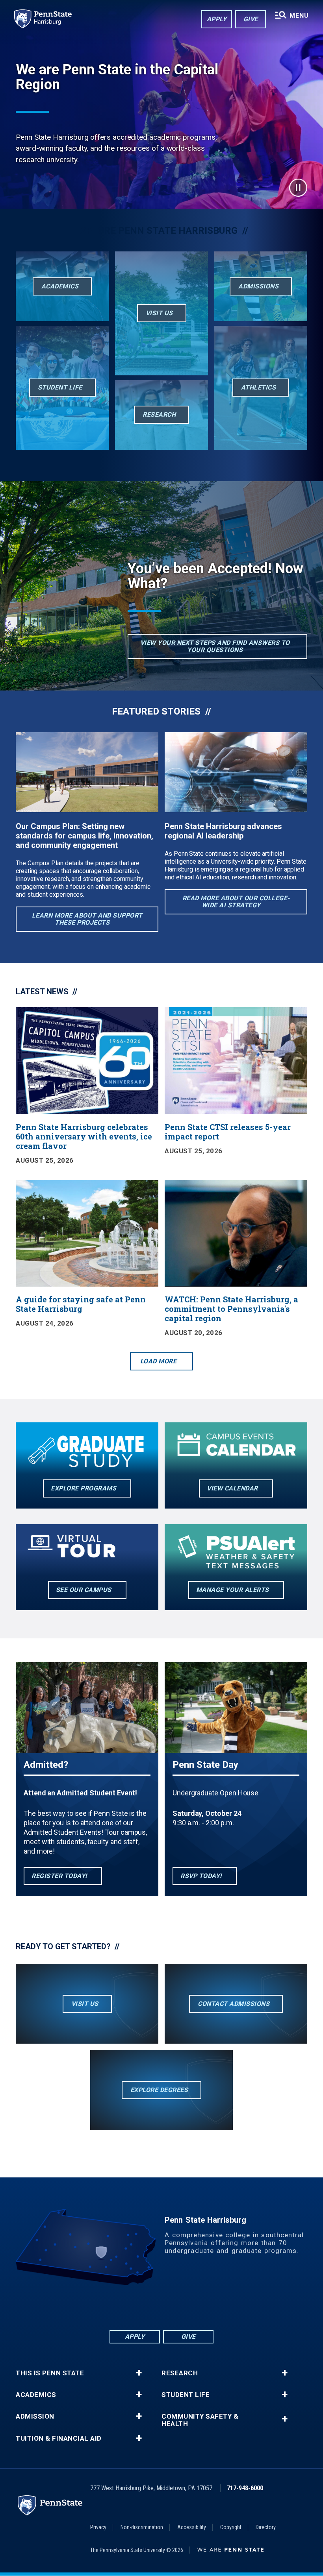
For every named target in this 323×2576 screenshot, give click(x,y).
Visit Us (85, 2004)
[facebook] (121, 2307)
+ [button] (139, 2373)
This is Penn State (50, 2373)
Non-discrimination (142, 2527)
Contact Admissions (234, 2004)
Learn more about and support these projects (87, 919)
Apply (217, 19)
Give (251, 19)
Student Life (186, 2395)
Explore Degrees (159, 2090)
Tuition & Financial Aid (59, 2438)
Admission (35, 2416)
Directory (266, 2527)
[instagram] (202, 2307)
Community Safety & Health (200, 2420)
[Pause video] (298, 188)
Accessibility (192, 2527)
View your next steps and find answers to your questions (215, 646)
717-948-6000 (245, 2488)
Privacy (98, 2527)
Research (180, 2373)
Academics (36, 2395)
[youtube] (182, 2307)
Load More (159, 1361)
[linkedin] (141, 2307)
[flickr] (161, 2307)
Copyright (231, 2527)
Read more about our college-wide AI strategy (236, 902)
